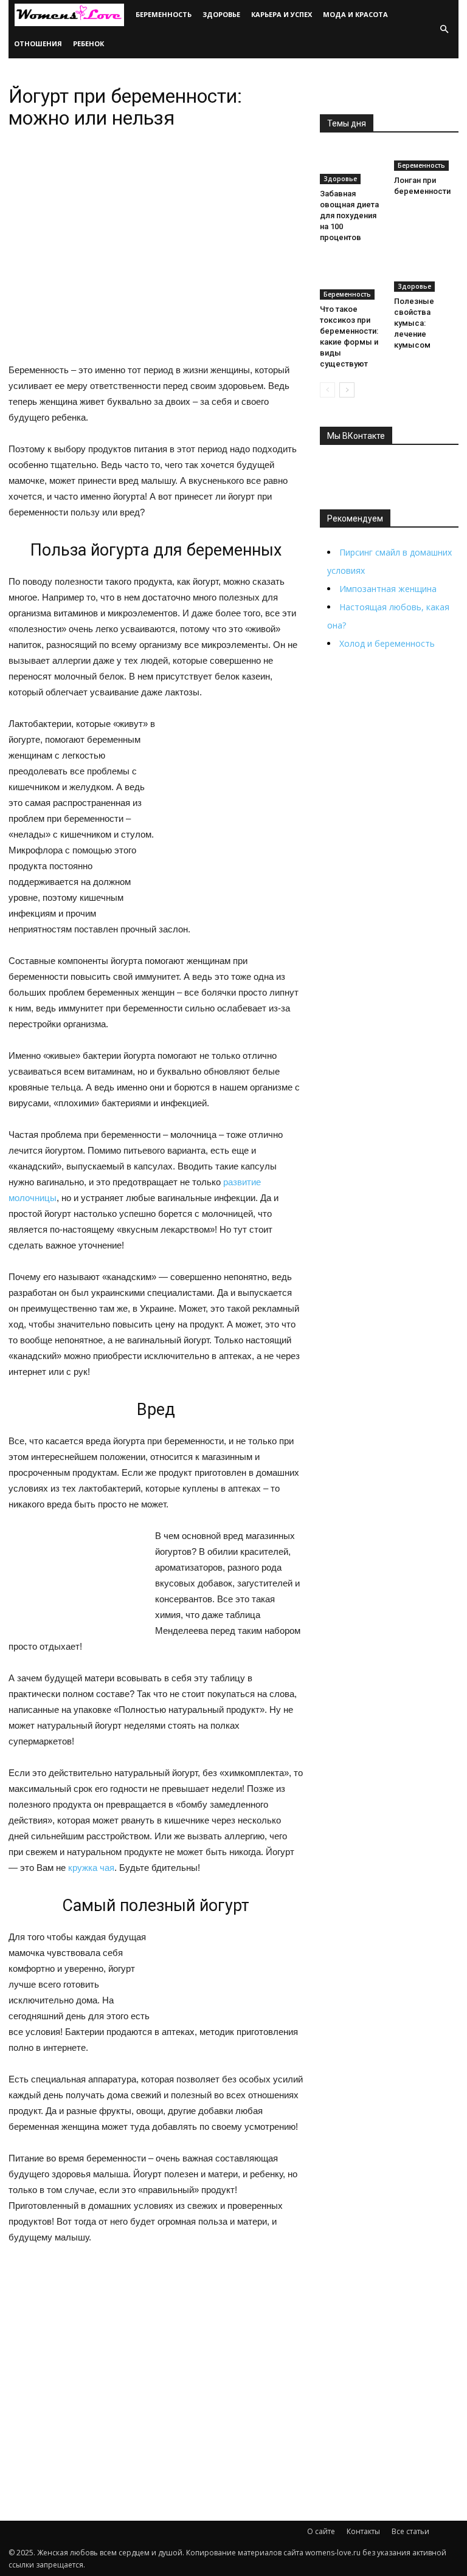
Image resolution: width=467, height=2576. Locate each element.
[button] (444, 29)
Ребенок (88, 43)
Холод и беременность (387, 643)
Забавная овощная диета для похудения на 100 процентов (349, 215)
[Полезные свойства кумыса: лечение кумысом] (427, 274)
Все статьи (410, 2531)
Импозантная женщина (388, 589)
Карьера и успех (282, 14)
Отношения (38, 43)
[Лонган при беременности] (427, 160)
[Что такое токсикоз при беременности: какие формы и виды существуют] (352, 278)
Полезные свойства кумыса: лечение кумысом (414, 323)
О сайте (321, 2531)
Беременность (164, 14)
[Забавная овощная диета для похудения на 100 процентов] (352, 166)
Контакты (363, 2531)
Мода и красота (355, 14)
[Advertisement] (156, 2349)
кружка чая (91, 1868)
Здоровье (221, 14)
